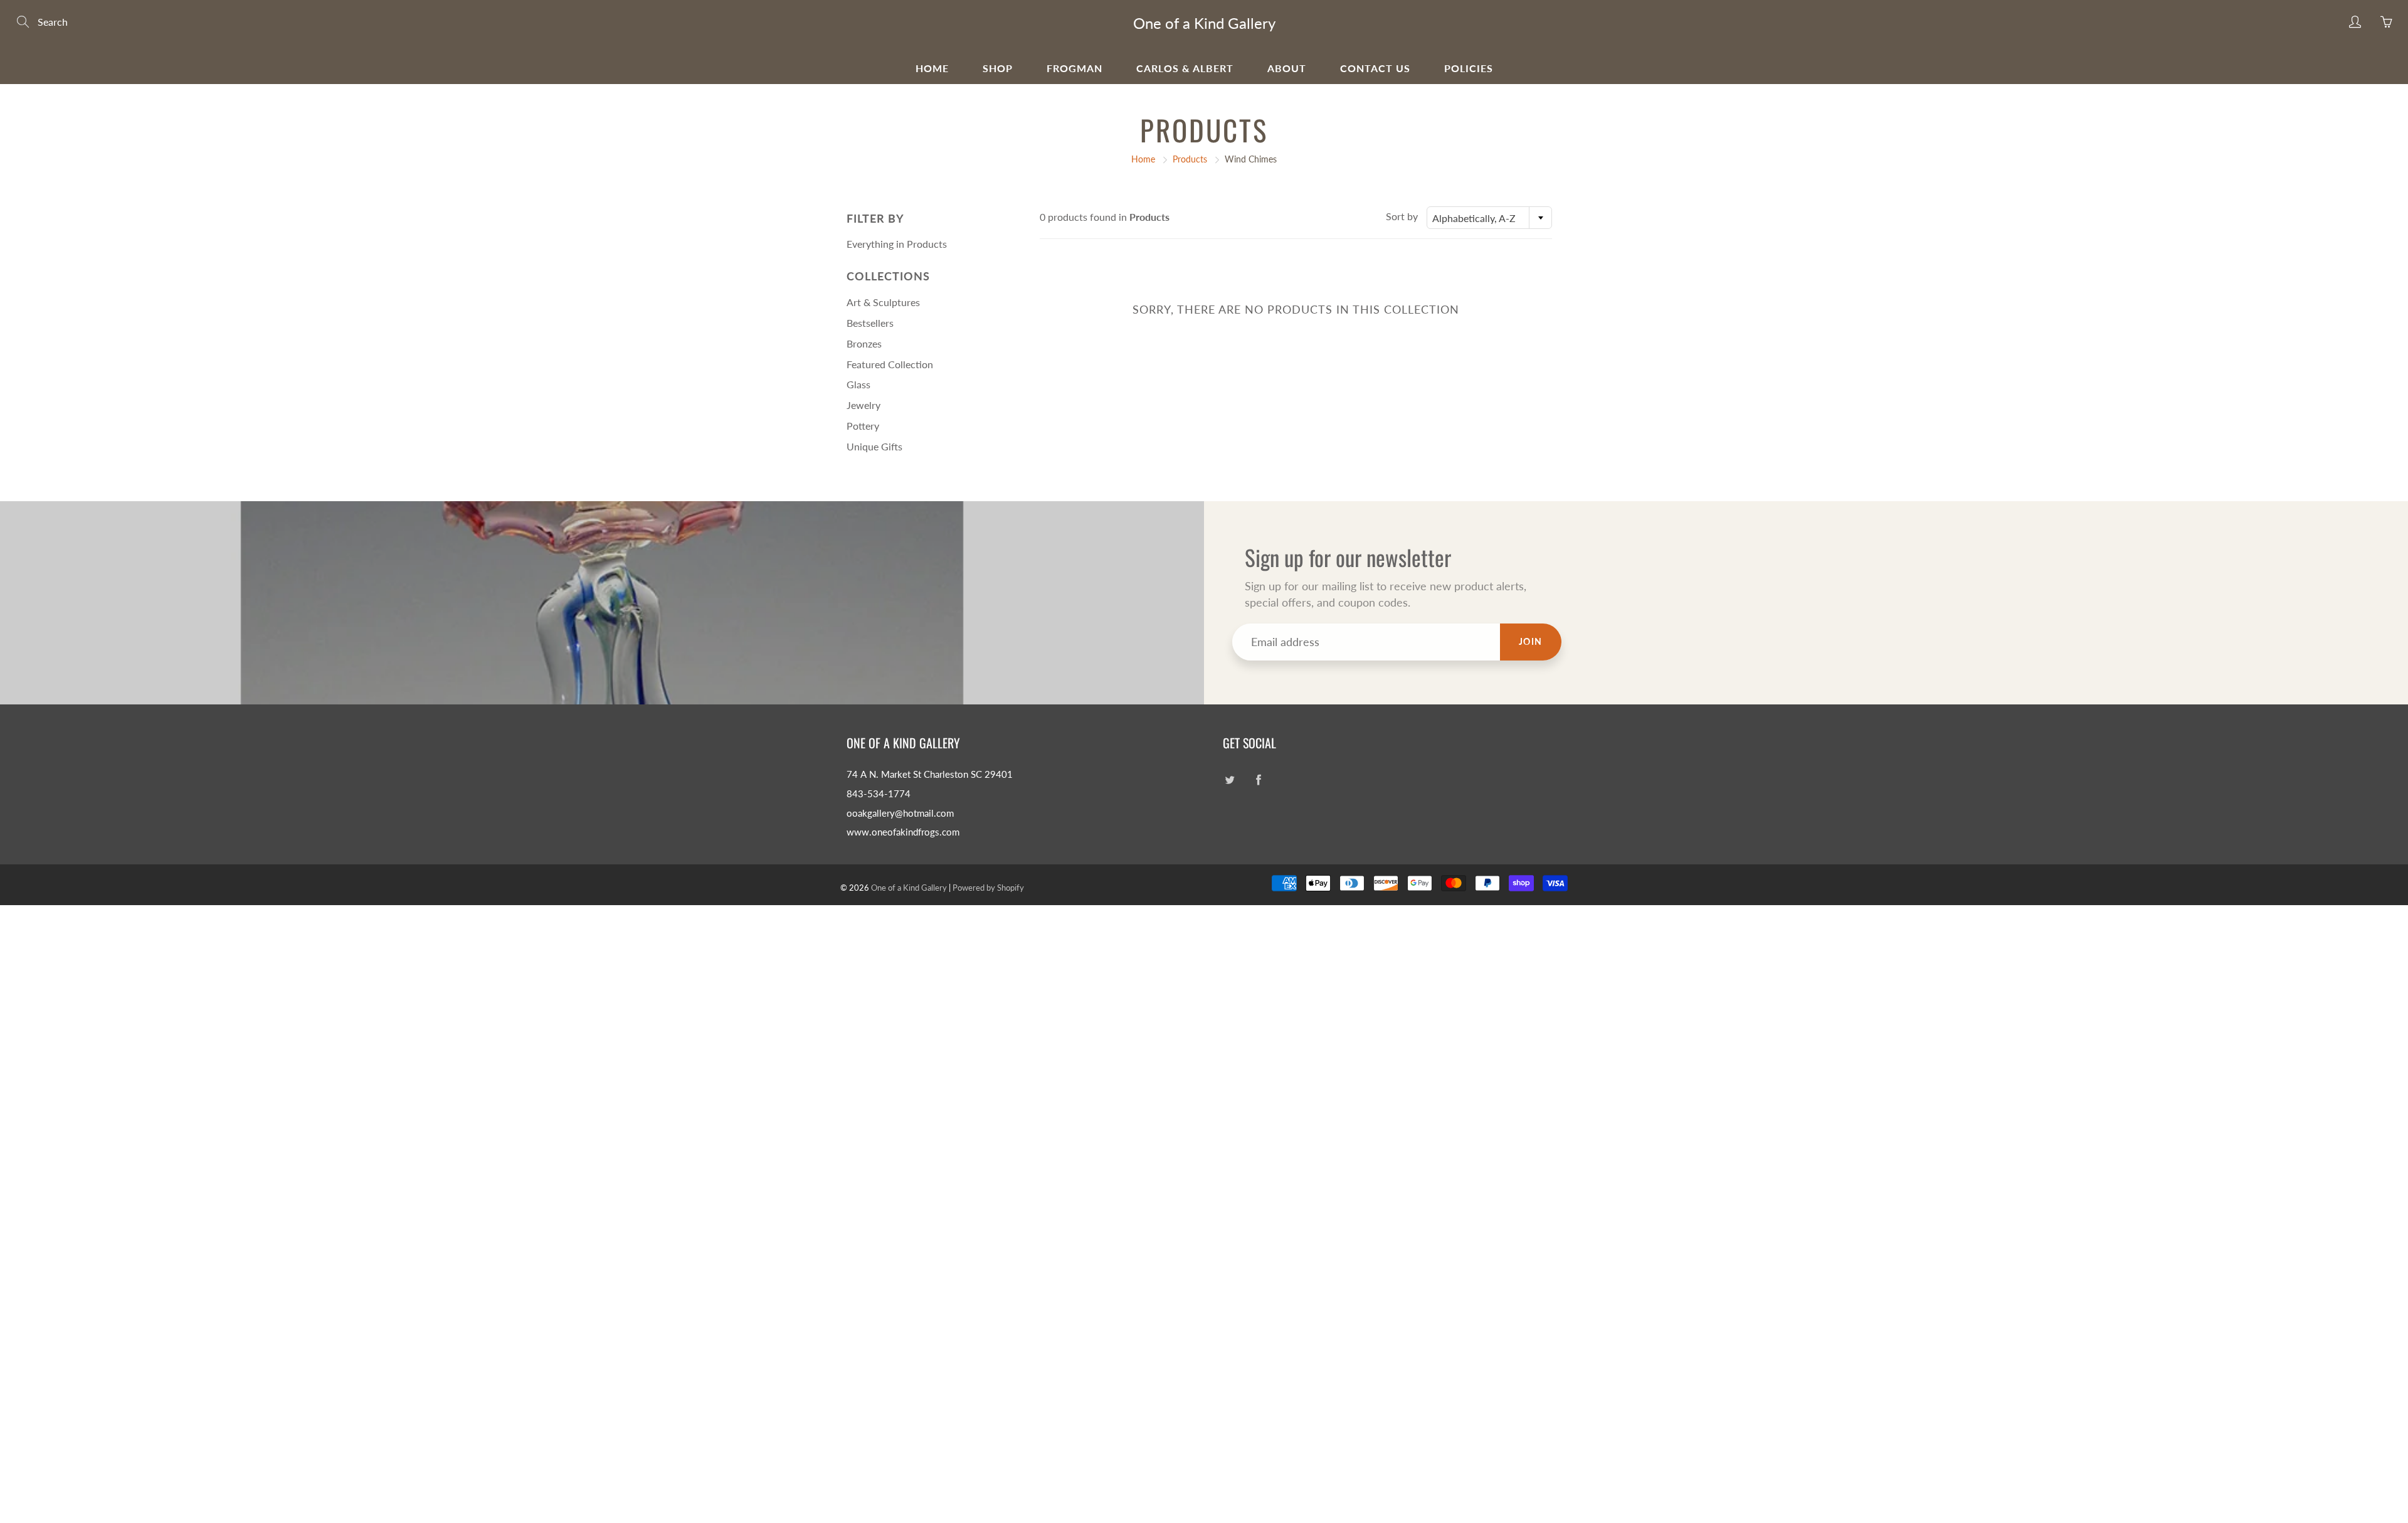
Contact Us (1375, 68)
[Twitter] (1229, 779)
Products (1190, 159)
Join (1531, 641)
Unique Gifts (874, 446)
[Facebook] (1258, 779)
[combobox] (1489, 218)
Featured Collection (890, 364)
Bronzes (864, 343)
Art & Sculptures (883, 302)
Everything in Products (897, 244)
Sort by (1402, 216)
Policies (1469, 68)
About (1287, 68)
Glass (858, 384)
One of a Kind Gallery (1204, 23)
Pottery (863, 426)
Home (932, 68)
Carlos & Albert (1185, 68)
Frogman (1075, 68)
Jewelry (863, 405)
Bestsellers (870, 323)
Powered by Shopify (988, 888)
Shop (998, 68)
